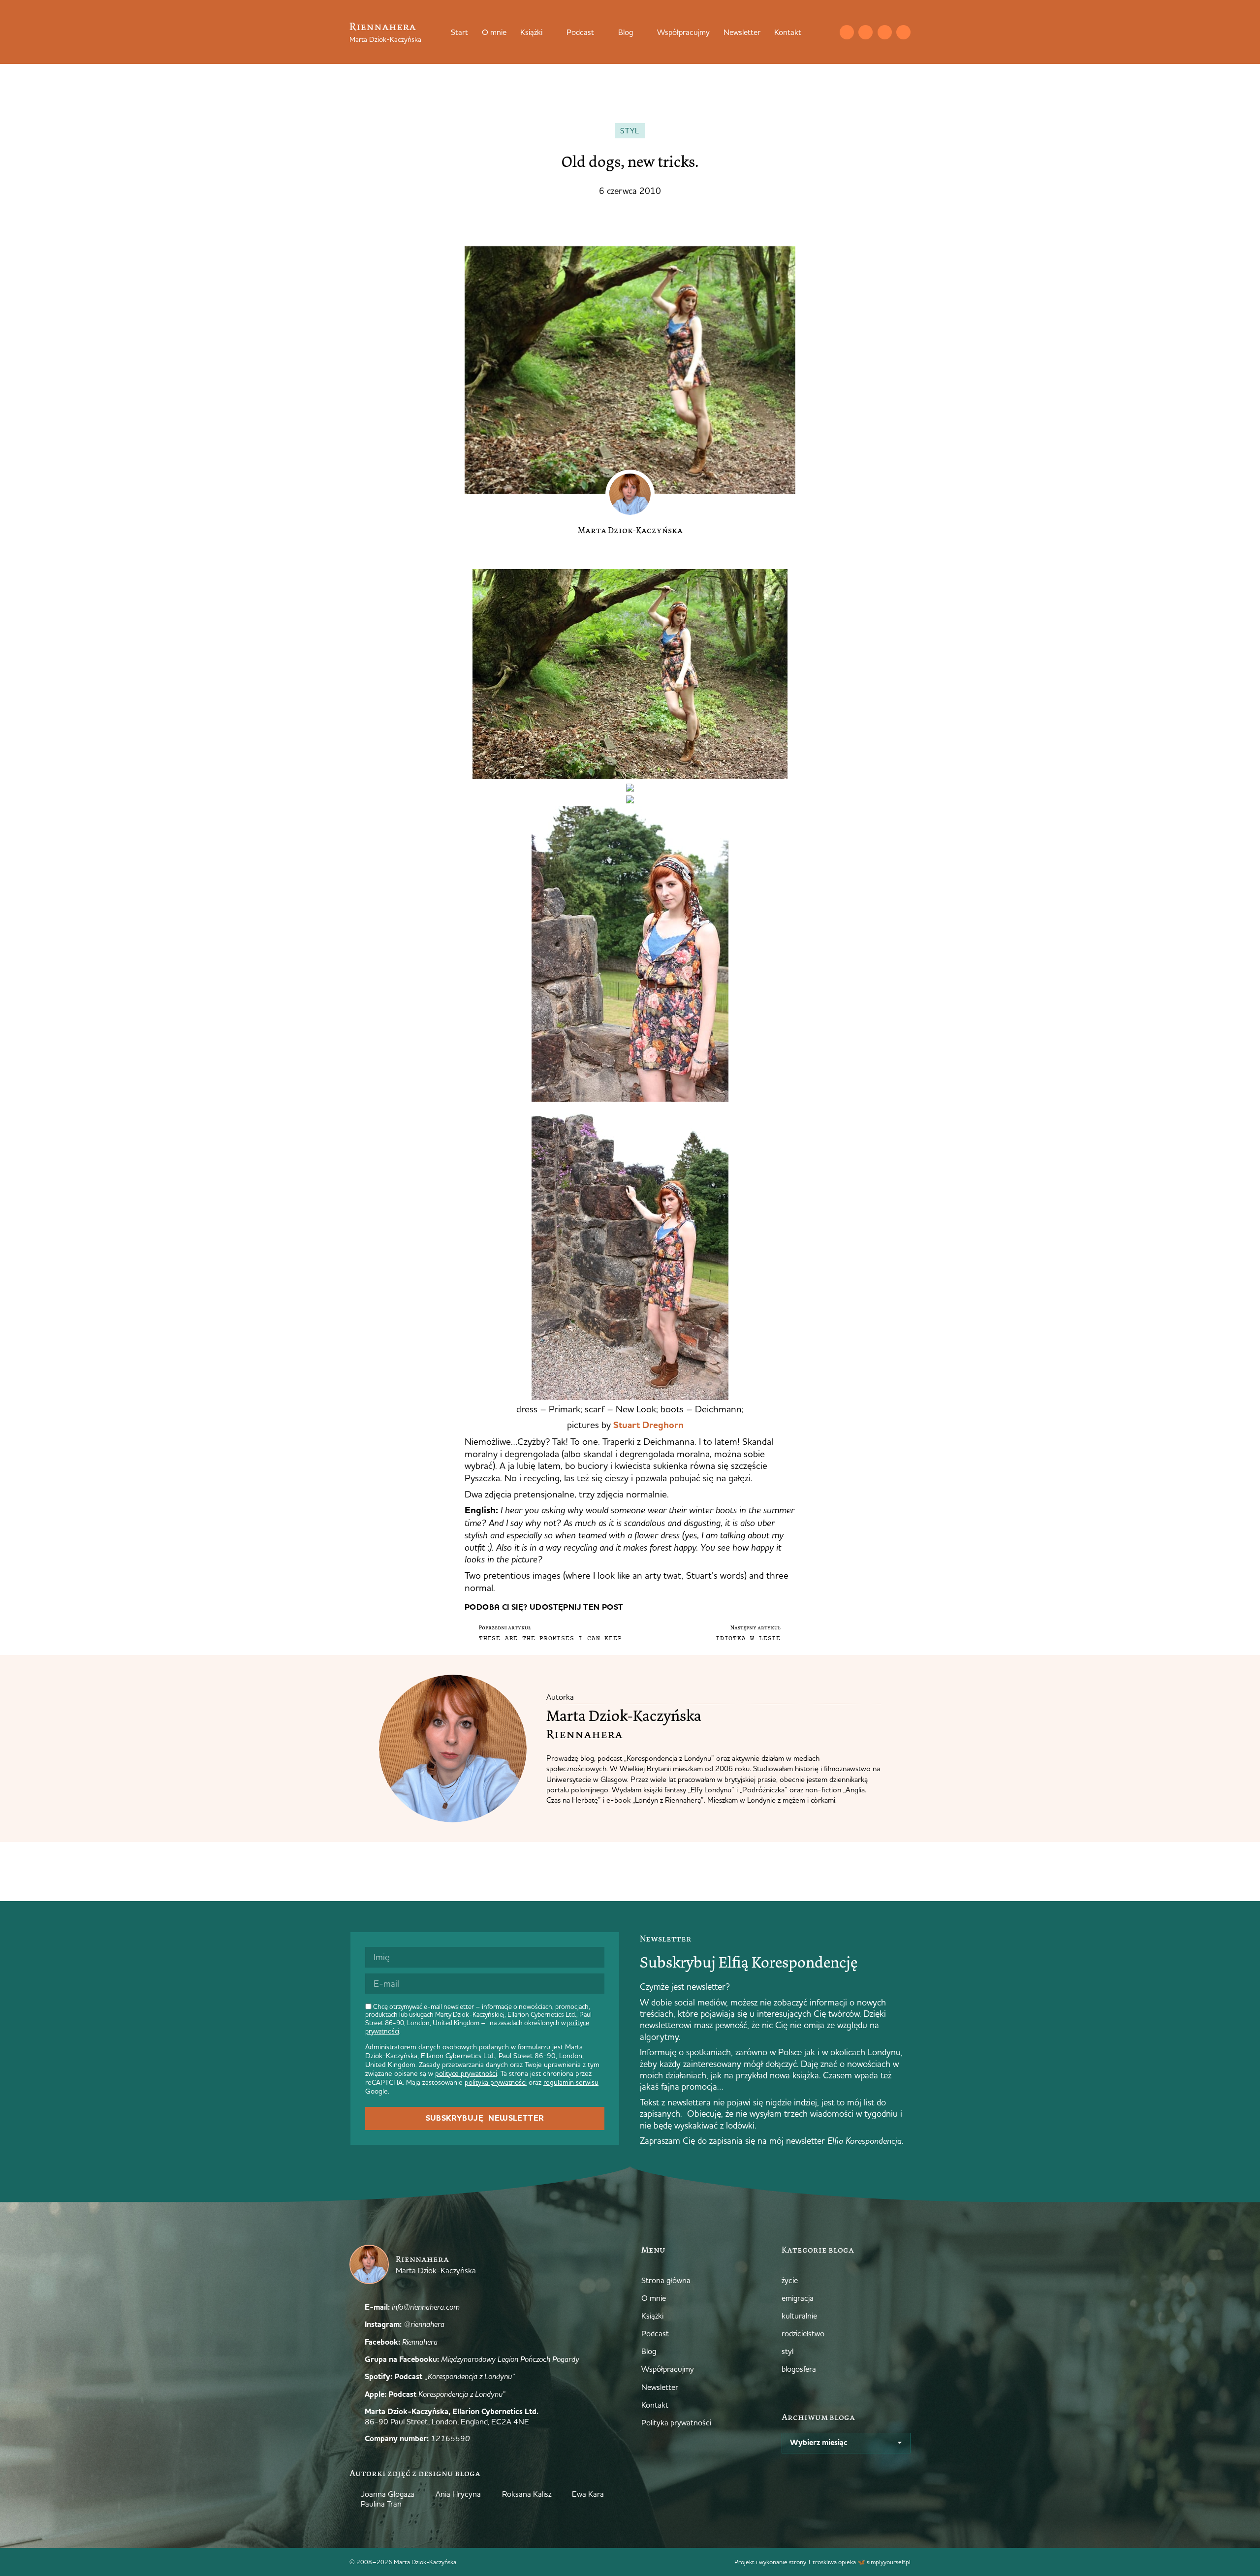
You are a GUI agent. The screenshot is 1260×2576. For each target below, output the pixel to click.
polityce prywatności (466, 2073)
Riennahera (383, 26)
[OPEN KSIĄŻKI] (549, 32)
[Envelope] (847, 32)
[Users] (903, 32)
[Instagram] (866, 32)
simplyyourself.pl (889, 2562)
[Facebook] (885, 32)
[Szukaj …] (827, 32)
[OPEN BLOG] (639, 32)
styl (630, 131)
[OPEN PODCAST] (600, 32)
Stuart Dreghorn (648, 1425)
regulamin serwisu (571, 2082)
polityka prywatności (496, 2082)
